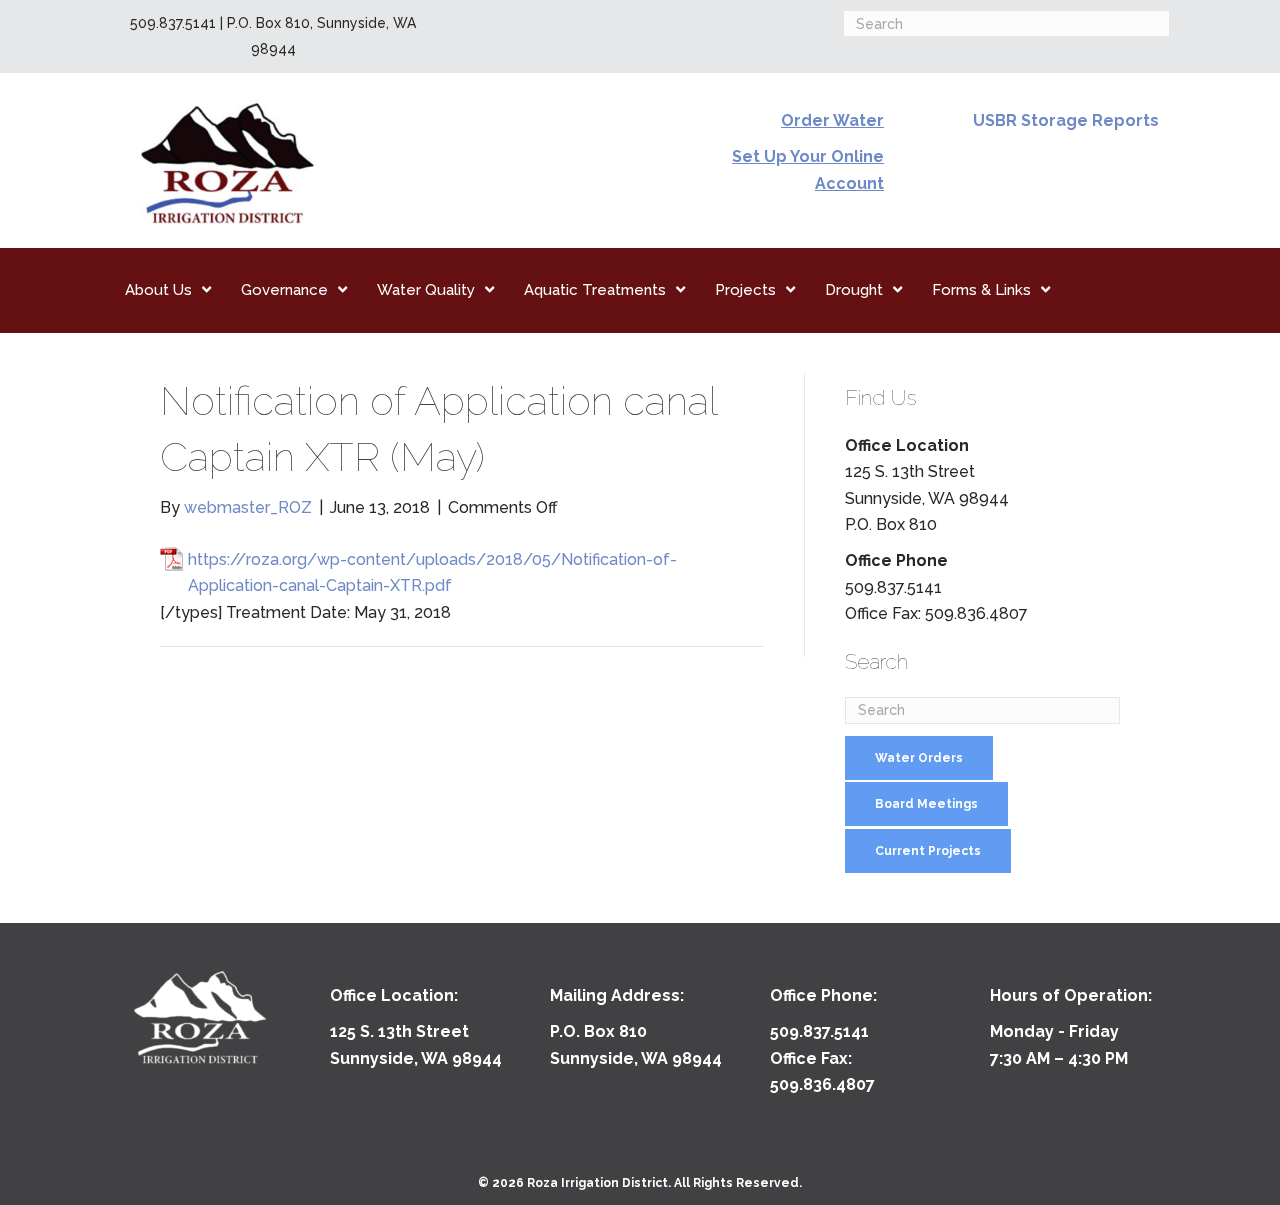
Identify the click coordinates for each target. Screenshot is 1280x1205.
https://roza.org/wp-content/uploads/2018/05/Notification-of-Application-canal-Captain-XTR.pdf (432, 572)
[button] (919, 758)
